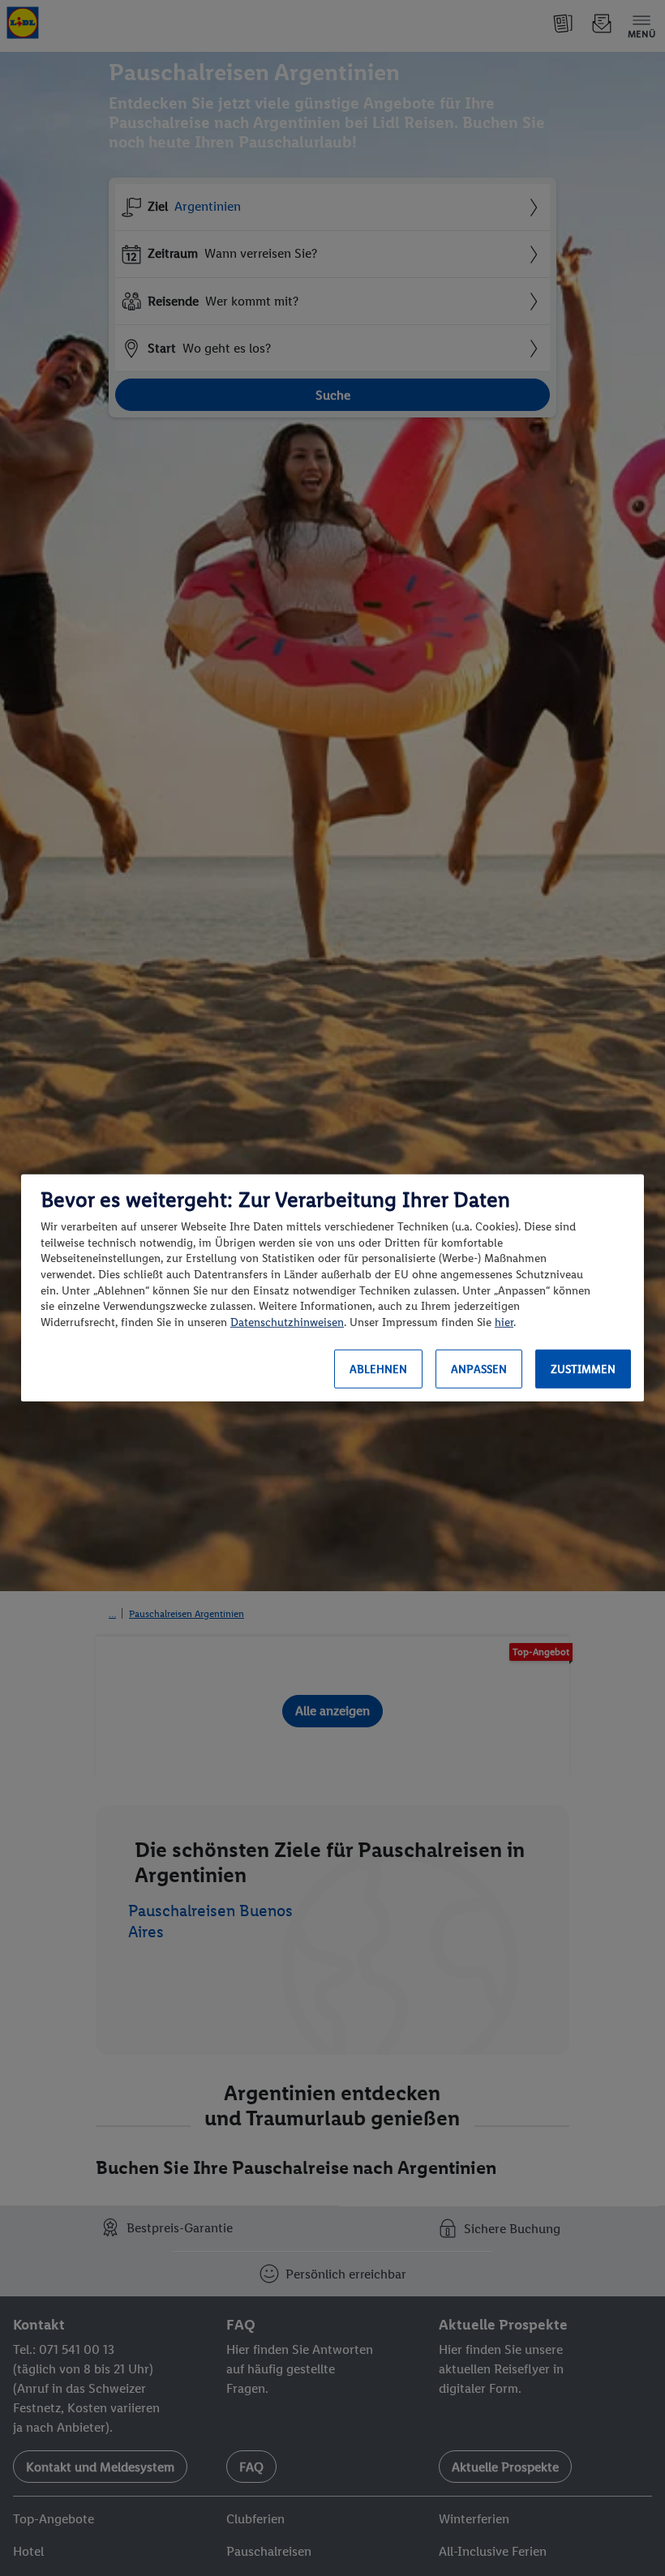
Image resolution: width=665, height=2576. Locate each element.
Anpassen (479, 1369)
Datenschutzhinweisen (287, 1322)
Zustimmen (583, 1369)
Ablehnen (378, 1369)
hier (504, 1322)
